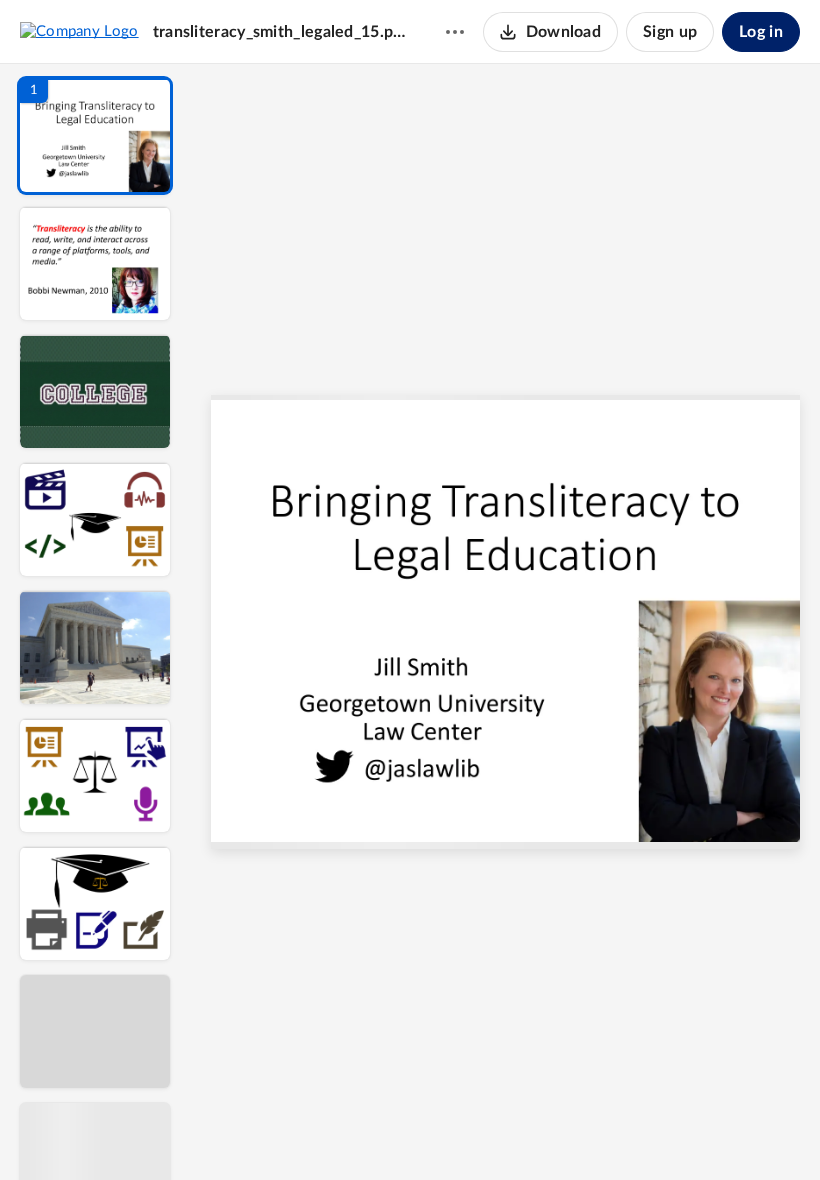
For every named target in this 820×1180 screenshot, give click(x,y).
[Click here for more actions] (455, 32)
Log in (761, 32)
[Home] (79, 31)
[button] (95, 135)
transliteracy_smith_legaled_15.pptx (280, 32)
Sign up (670, 32)
